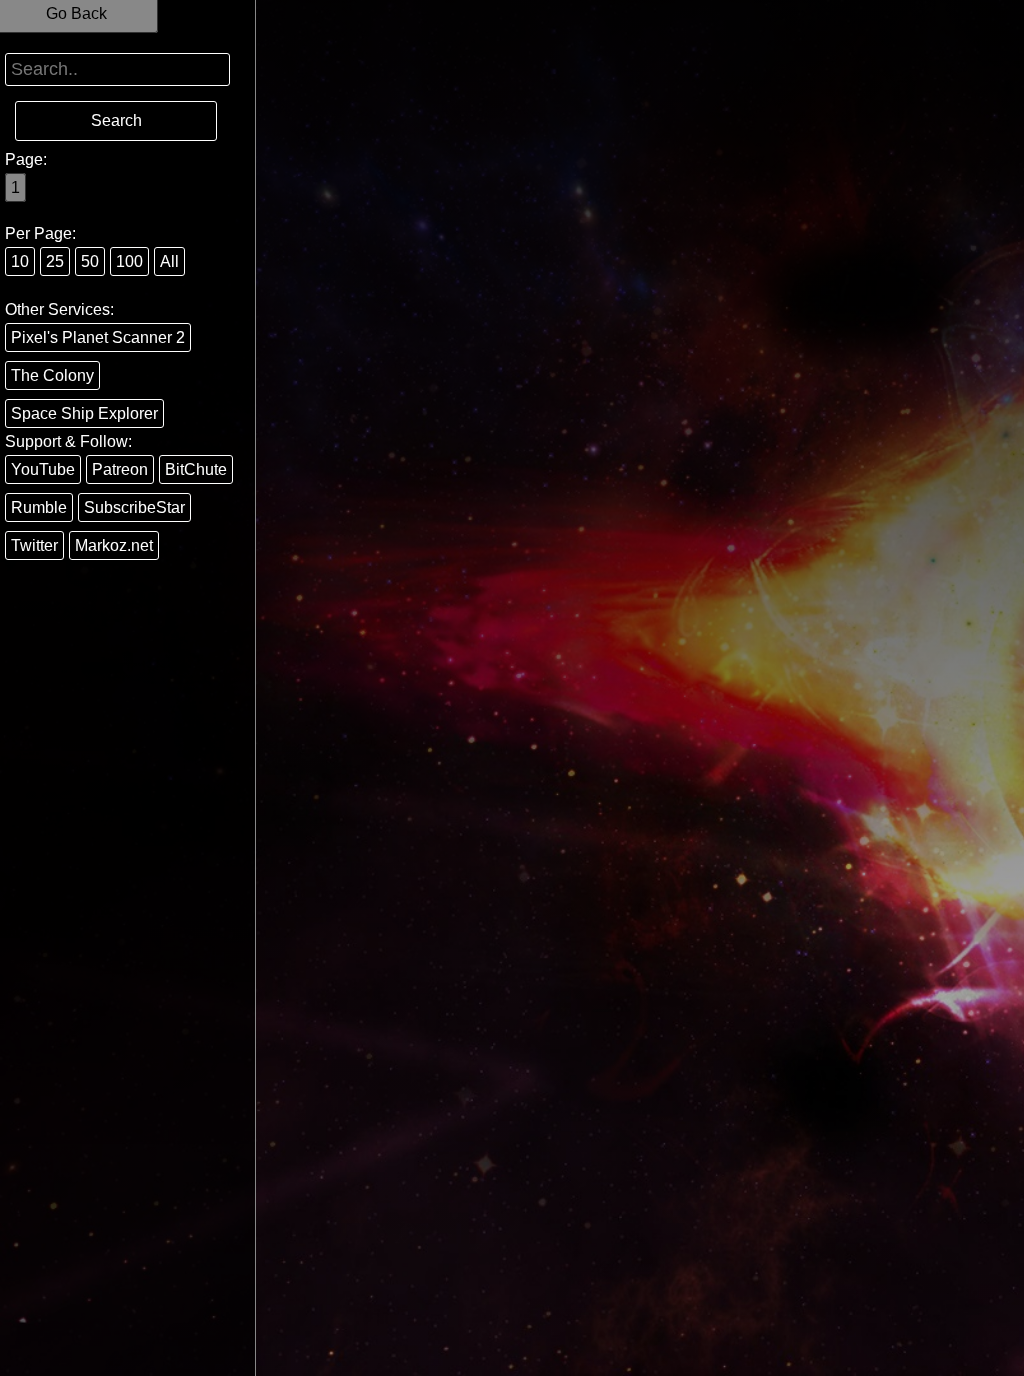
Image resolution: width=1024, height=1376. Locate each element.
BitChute (196, 469)
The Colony (52, 375)
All (169, 261)
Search (116, 120)
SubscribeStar (134, 507)
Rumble (39, 507)
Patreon (120, 469)
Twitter (34, 545)
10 (20, 261)
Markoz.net (114, 545)
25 (55, 261)
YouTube (43, 469)
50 (90, 261)
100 (129, 261)
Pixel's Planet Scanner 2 (98, 337)
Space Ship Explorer (84, 413)
